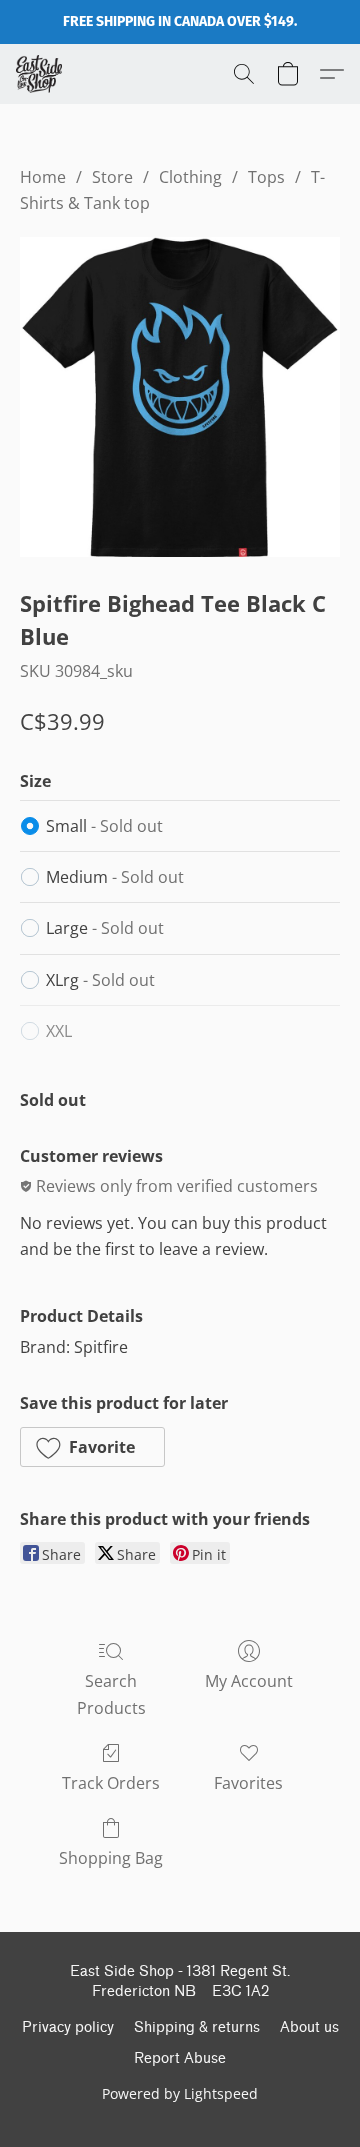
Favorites (248, 1783)
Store (112, 177)
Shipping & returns (197, 2027)
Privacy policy (68, 2027)
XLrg (100, 980)
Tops (266, 177)
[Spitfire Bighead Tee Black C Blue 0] (180, 397)
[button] (40, 74)
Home (43, 177)
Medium (115, 877)
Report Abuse (180, 2058)
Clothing (190, 177)
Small (104, 826)
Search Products (111, 1694)
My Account (249, 1681)
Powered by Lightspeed (180, 2093)
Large (105, 928)
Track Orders (111, 1783)
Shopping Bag (111, 1858)
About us (309, 2027)
